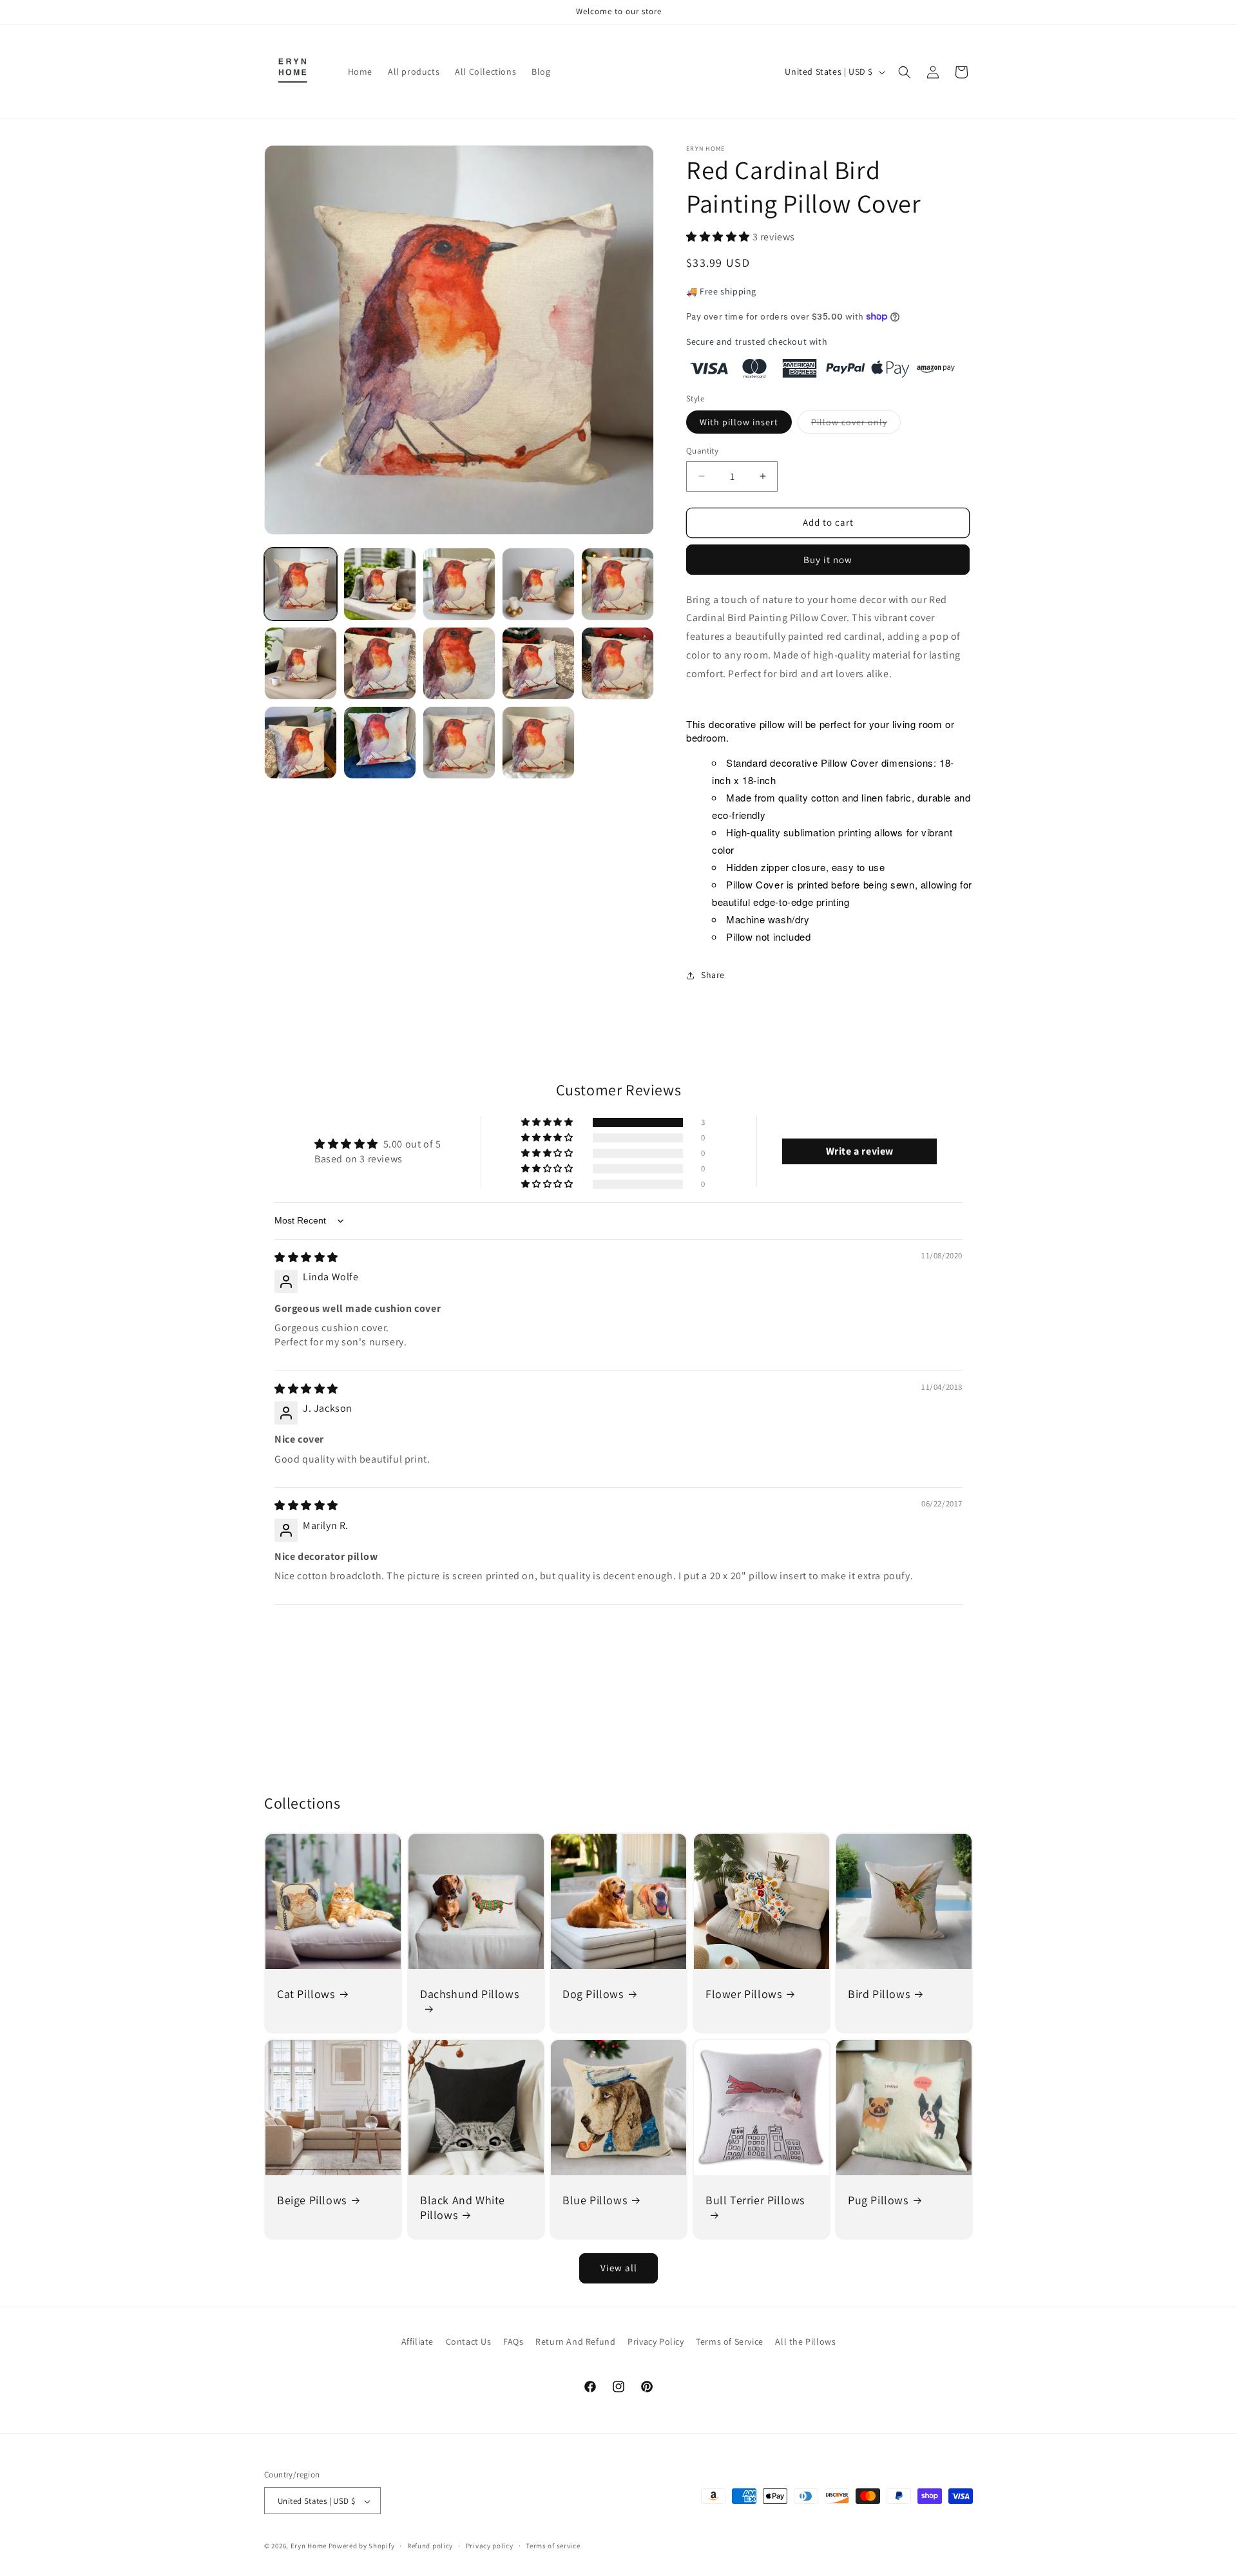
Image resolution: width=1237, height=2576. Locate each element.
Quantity (702, 451)
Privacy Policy (656, 2341)
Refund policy (430, 2546)
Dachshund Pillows (469, 1994)
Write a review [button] (860, 1151)
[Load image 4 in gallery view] (538, 584)
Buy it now (828, 560)
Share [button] (713, 975)
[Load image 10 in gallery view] (618, 663)
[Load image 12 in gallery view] (380, 743)
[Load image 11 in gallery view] (301, 743)
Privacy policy (490, 2546)
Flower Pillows (743, 1994)
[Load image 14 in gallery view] (538, 743)
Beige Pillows (312, 2200)
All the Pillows (805, 2341)
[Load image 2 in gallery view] (380, 584)
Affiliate (417, 2341)
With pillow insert (739, 422)
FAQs (513, 2341)
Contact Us (469, 2341)
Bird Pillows (879, 1994)
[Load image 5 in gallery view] (618, 584)
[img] (306, 1257)
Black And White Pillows (463, 2207)
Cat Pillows (306, 1994)
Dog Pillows (593, 1994)
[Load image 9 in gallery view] (538, 663)
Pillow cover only (856, 425)
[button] (905, 72)
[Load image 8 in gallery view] (459, 663)
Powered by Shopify (362, 2546)
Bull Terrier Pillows (755, 2200)
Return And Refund (575, 2341)
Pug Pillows (878, 2200)
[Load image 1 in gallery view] (301, 584)
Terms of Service (730, 2341)
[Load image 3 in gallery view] (459, 584)
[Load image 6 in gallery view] (301, 663)
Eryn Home (309, 2546)
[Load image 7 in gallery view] (380, 663)
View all (619, 2268)
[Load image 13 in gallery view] (459, 743)
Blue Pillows (595, 2200)
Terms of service (553, 2546)
